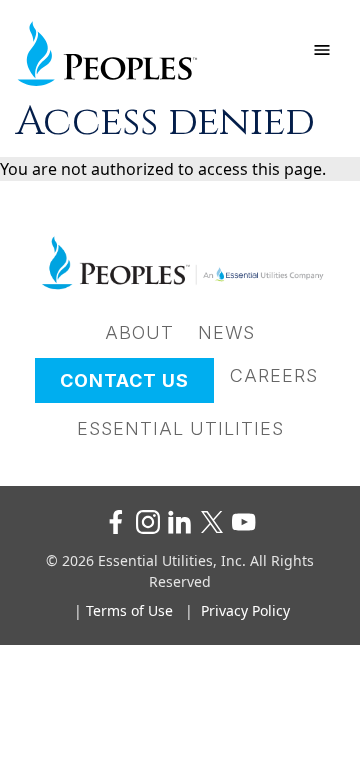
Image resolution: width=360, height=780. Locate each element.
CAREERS (274, 375)
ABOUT (139, 332)
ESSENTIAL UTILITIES (180, 428)
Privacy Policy (245, 610)
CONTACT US (124, 380)
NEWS (226, 332)
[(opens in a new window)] (116, 522)
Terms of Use (129, 610)
